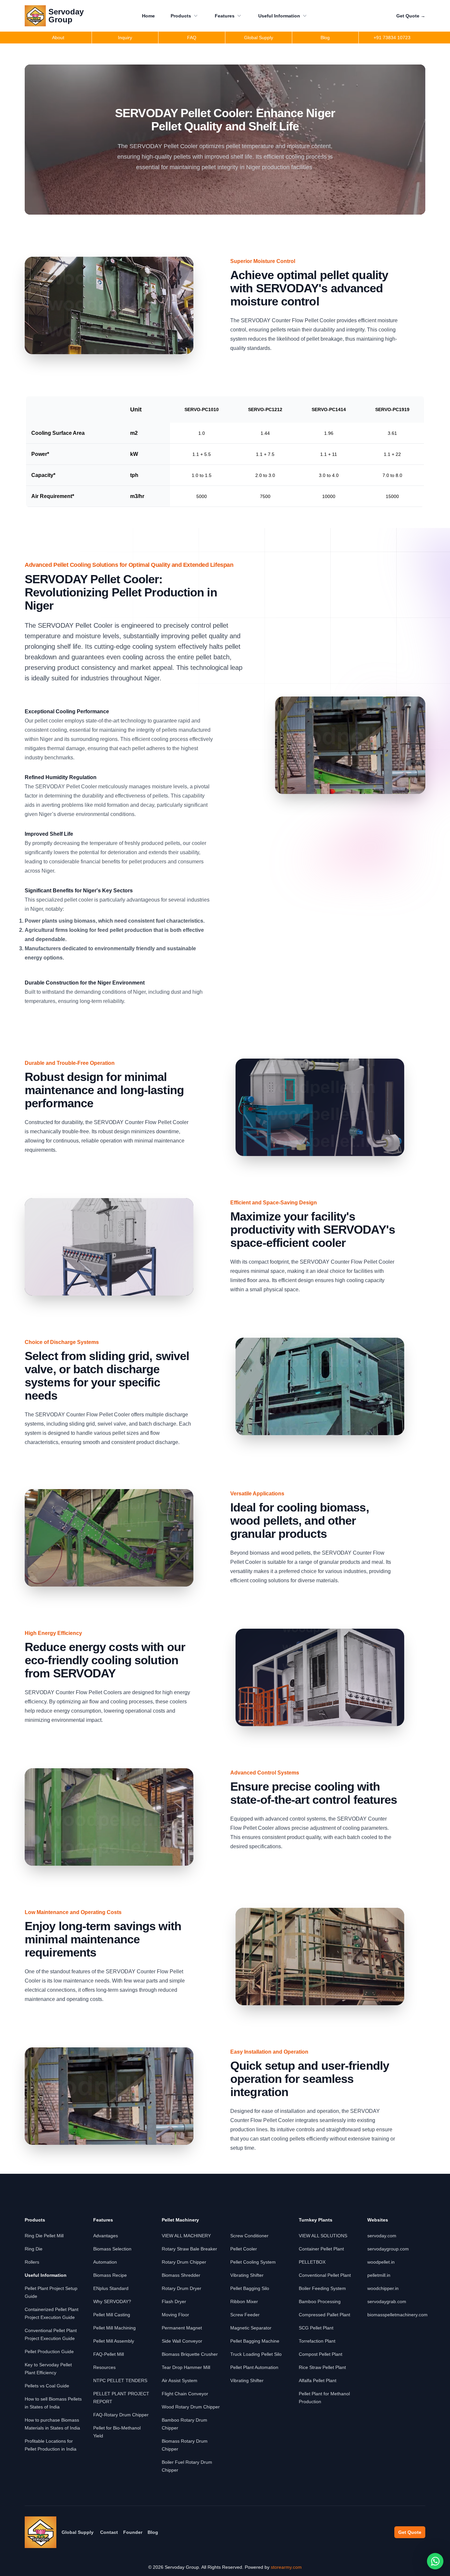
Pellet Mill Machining (114, 2328)
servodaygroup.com (388, 2249)
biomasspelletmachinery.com (397, 2315)
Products (181, 16)
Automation (105, 2262)
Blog (153, 2532)
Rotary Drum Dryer (182, 2288)
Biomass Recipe (110, 2275)
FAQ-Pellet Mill (109, 2354)
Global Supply (78, 2532)
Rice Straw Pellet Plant (322, 2367)
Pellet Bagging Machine (255, 2341)
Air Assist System (180, 2380)
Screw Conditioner (249, 2236)
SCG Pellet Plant (316, 2328)
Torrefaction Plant (317, 2341)
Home (148, 16)
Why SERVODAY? (112, 2301)
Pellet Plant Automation (254, 2367)
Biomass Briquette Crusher (190, 2354)
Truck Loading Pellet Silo (256, 2354)
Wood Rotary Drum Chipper (191, 2407)
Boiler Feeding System (322, 2288)
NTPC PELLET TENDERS (120, 2380)
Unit (136, 409)
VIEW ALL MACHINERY (186, 2236)
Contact (109, 2532)
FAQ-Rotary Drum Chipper (121, 2415)
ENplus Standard (111, 2288)
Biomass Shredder (181, 2275)
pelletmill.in (379, 2275)
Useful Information (279, 16)
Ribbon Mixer (244, 2301)
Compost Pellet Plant (321, 2354)
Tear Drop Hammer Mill (186, 2367)
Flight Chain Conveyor (185, 2394)
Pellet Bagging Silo (250, 2288)
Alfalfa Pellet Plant (318, 2380)
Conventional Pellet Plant (325, 2275)
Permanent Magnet (182, 2328)
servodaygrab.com (387, 2301)
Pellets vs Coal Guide (47, 2386)
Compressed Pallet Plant (324, 2315)
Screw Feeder (245, 2315)
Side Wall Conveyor (182, 2341)
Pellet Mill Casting (112, 2315)
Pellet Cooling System (253, 2262)
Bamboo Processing (320, 2301)
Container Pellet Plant (321, 2249)
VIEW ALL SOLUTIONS (323, 2236)
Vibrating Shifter (247, 2275)
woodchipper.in (383, 2288)
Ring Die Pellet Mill (44, 2236)
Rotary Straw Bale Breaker (189, 2249)
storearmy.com (286, 2567)
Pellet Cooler (244, 2249)
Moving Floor (175, 2315)
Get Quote (411, 16)
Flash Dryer (174, 2301)
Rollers (32, 2262)
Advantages (106, 2236)
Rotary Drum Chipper (184, 2262)
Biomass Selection (112, 2249)
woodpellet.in (381, 2262)
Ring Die (34, 2249)
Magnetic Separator (251, 2328)
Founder (133, 2532)
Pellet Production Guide (49, 2352)
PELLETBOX (312, 2262)
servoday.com (382, 2236)
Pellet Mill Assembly (114, 2341)
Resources (104, 2367)
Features (225, 16)
